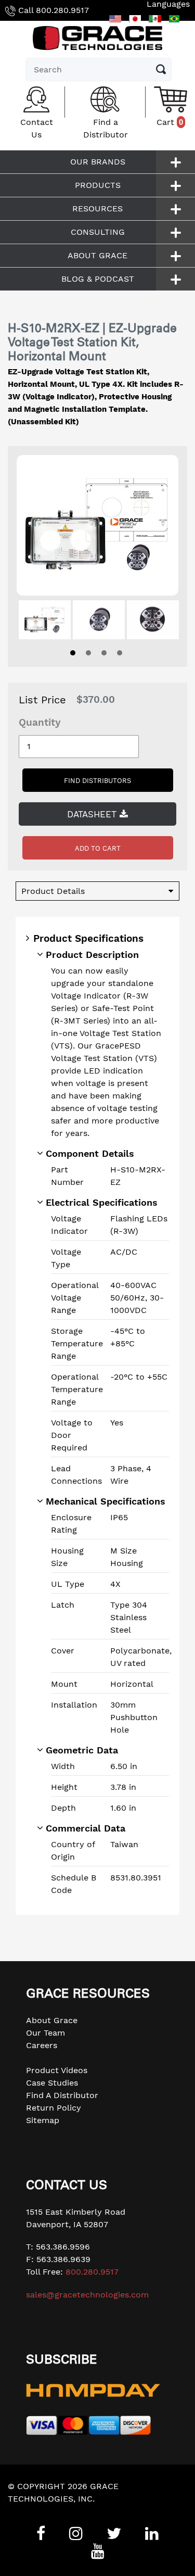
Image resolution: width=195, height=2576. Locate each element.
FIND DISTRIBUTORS (97, 781)
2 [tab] (88, 653)
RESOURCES (97, 209)
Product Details (53, 891)
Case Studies (52, 2083)
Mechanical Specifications (106, 1501)
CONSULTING (98, 232)
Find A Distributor (62, 2095)
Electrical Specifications (102, 1202)
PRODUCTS (98, 185)
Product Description (92, 955)
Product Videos (57, 2070)
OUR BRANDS (98, 162)
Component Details (90, 1153)
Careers (42, 2045)
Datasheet (93, 814)
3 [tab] (104, 653)
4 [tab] (120, 653)
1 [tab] (73, 653)
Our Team (45, 2033)
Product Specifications (88, 938)
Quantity (40, 722)
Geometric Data (82, 1750)
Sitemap (43, 2120)
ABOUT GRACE (97, 255)
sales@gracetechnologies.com (87, 2295)
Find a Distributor (106, 128)
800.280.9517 (62, 10)
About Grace (52, 2020)
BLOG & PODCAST (98, 279)
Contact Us (37, 128)
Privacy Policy (36, 2511)
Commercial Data (86, 1828)
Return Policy (54, 2108)
